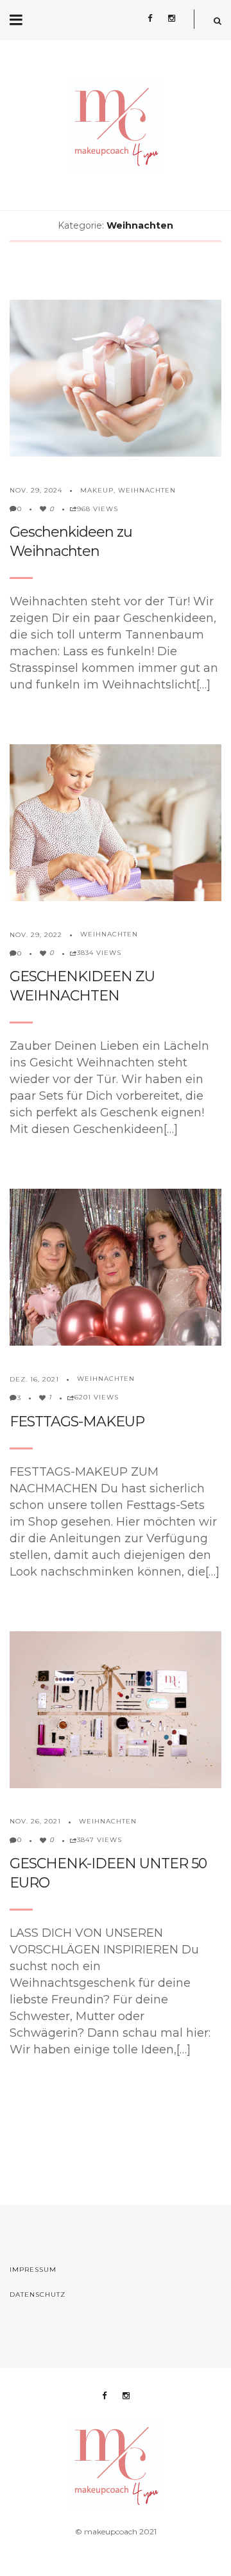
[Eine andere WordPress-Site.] (116, 125)
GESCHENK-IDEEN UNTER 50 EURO (108, 1873)
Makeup (97, 490)
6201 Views (97, 1397)
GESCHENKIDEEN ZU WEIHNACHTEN (82, 986)
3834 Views (99, 953)
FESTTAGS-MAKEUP (77, 1422)
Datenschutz (38, 2295)
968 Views (98, 509)
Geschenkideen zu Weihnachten (71, 542)
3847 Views (99, 1840)
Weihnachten (147, 490)
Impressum (33, 2270)
